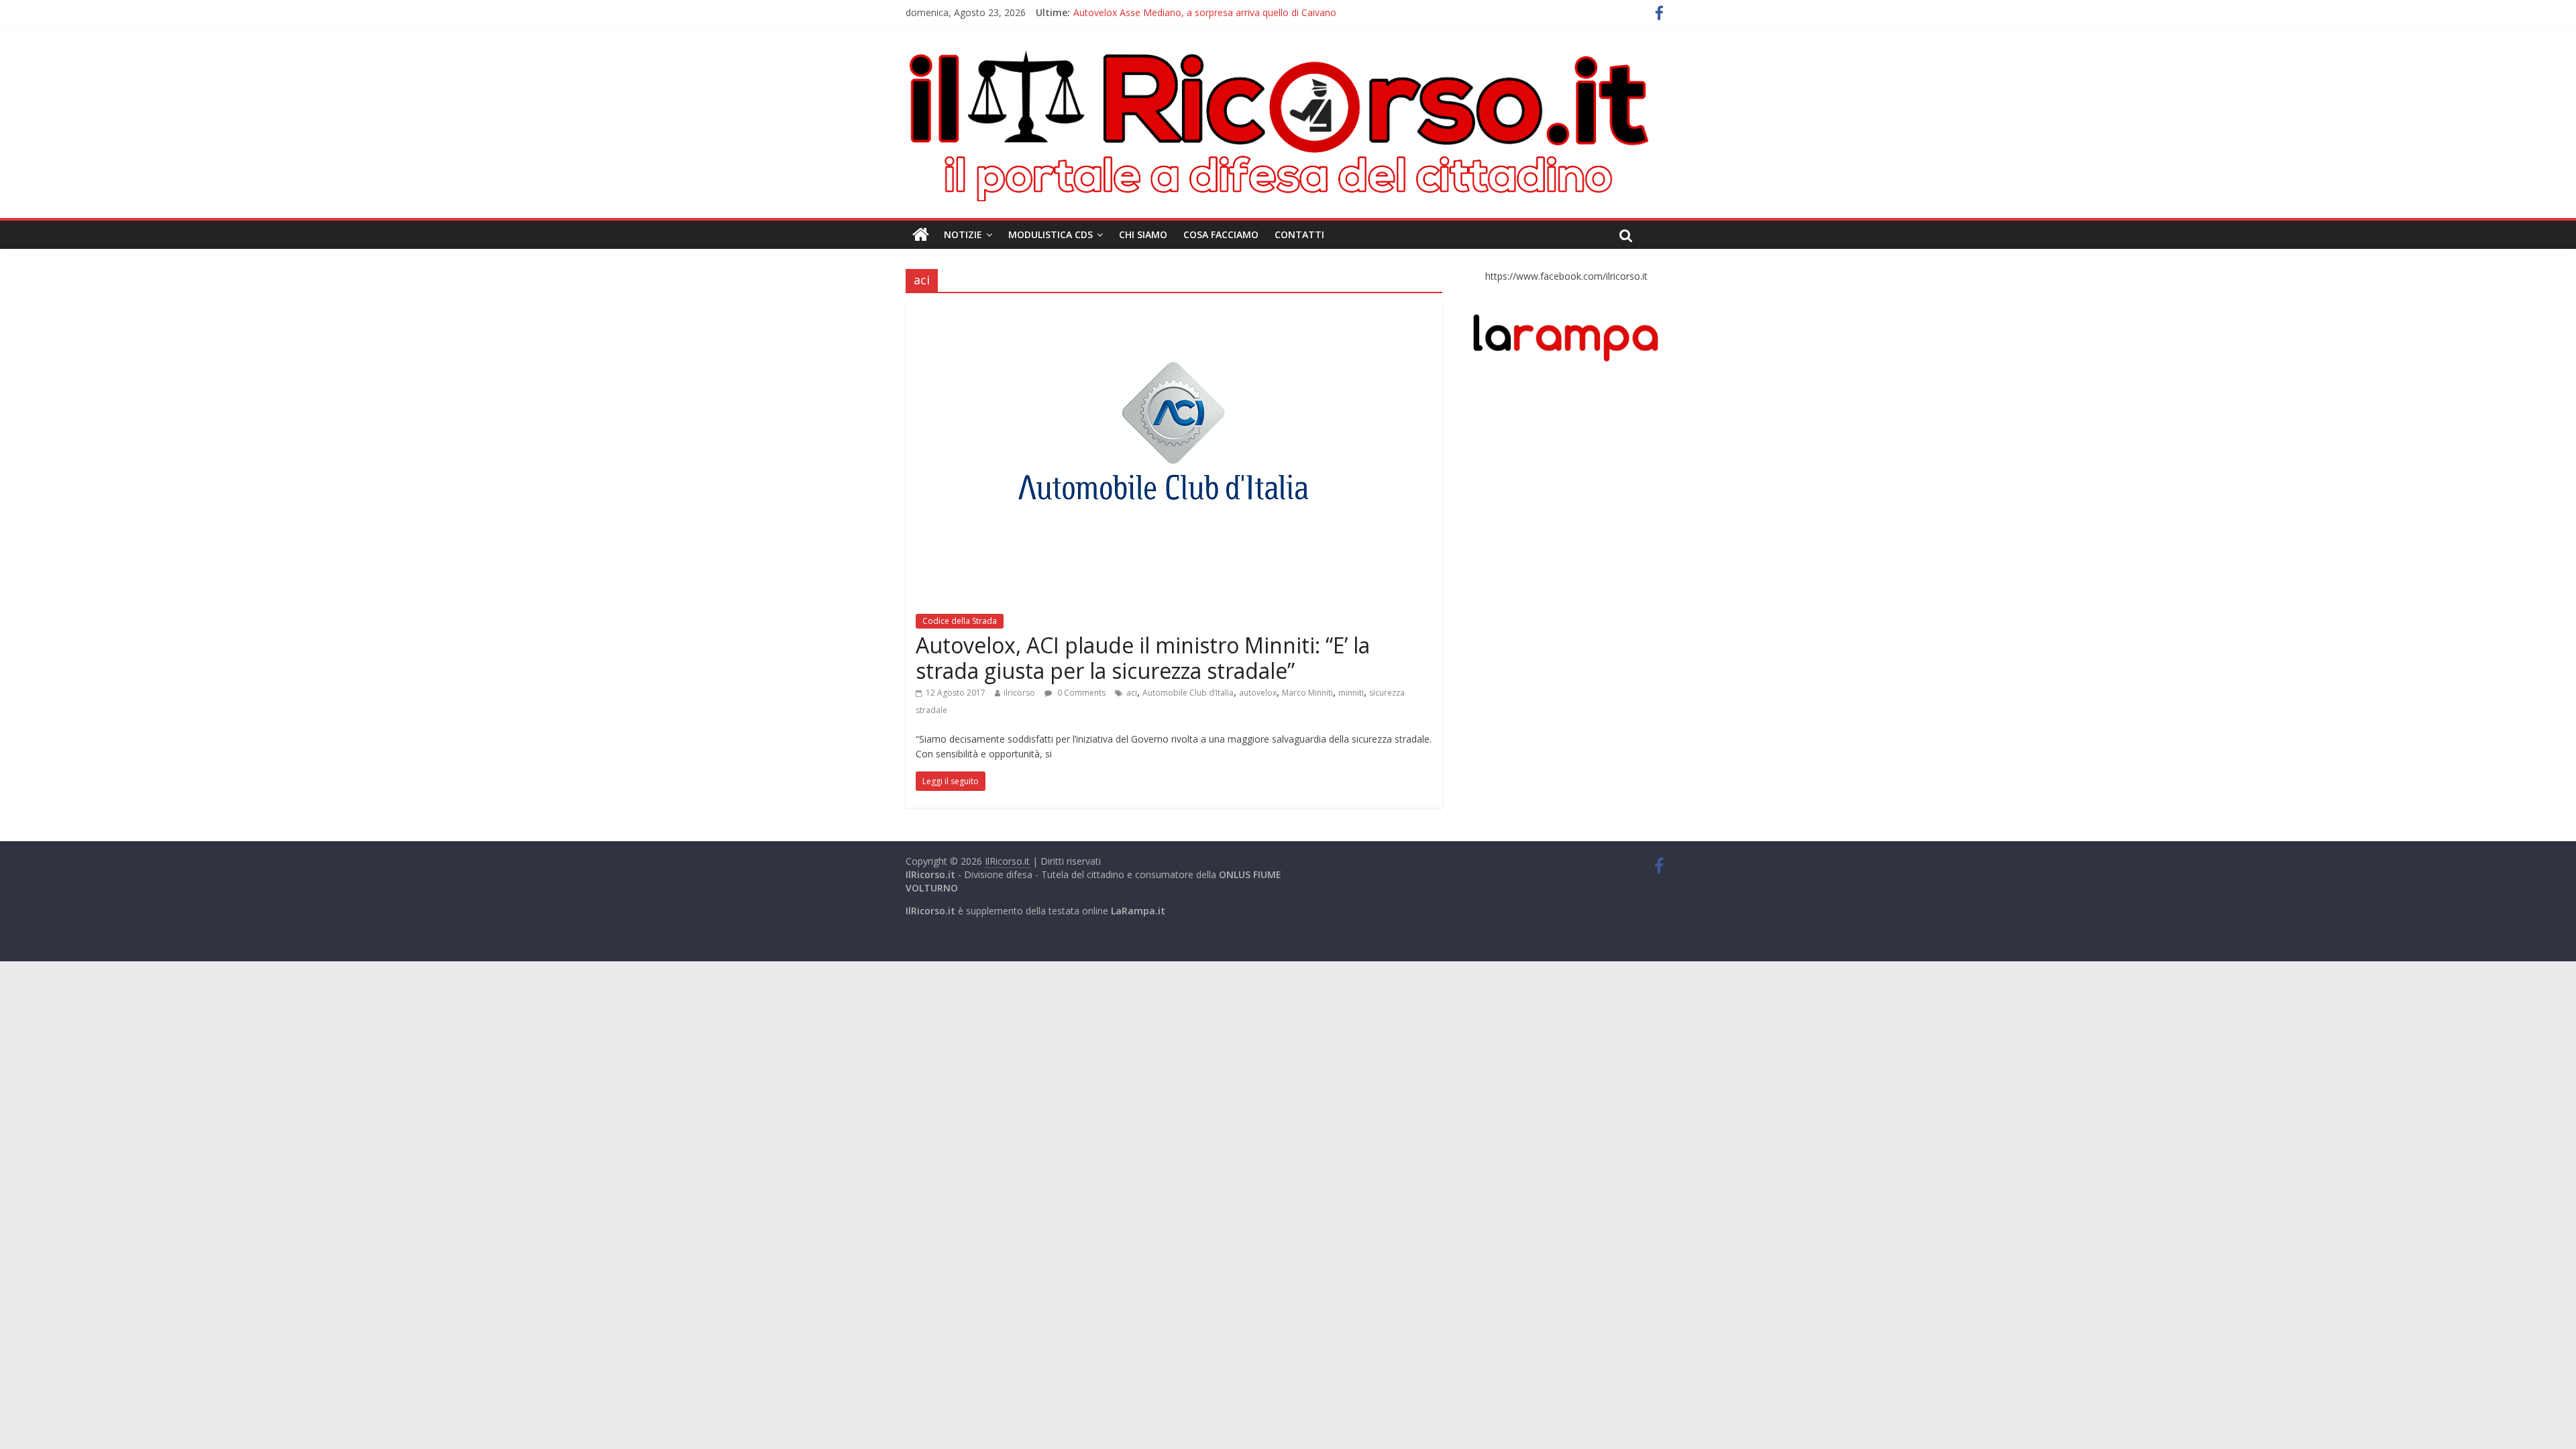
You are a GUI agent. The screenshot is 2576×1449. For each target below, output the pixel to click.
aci (1132, 693)
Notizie (963, 234)
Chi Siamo (1143, 234)
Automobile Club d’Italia (1188, 693)
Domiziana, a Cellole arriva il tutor (1147, 12)
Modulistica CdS (1051, 234)
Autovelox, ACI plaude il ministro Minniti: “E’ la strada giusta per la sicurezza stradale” (1143, 658)
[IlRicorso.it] (921, 235)
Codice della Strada (960, 621)
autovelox (1258, 693)
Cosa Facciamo (1221, 234)
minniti (1351, 693)
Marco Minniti (1307, 693)
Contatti (1299, 234)
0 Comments (1080, 693)
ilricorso (1019, 693)
